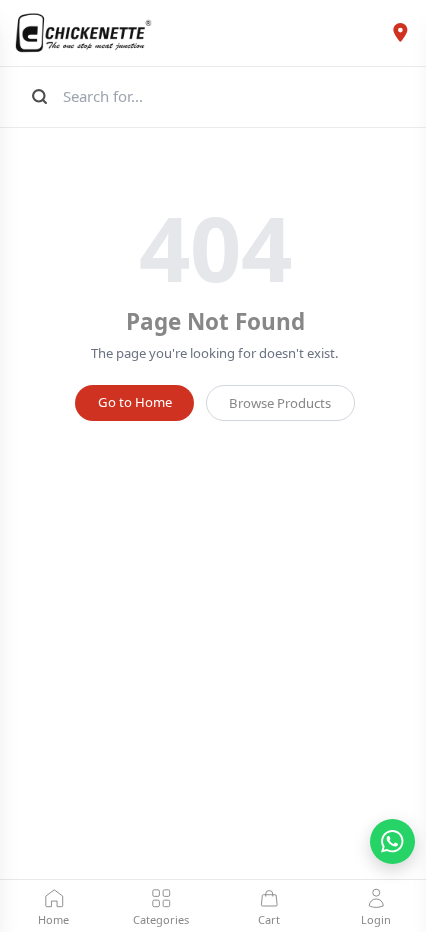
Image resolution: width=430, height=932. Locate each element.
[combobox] (236, 96)
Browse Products (280, 403)
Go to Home (135, 402)
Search (37, 96)
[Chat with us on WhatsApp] (392, 841)
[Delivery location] (400, 33)
